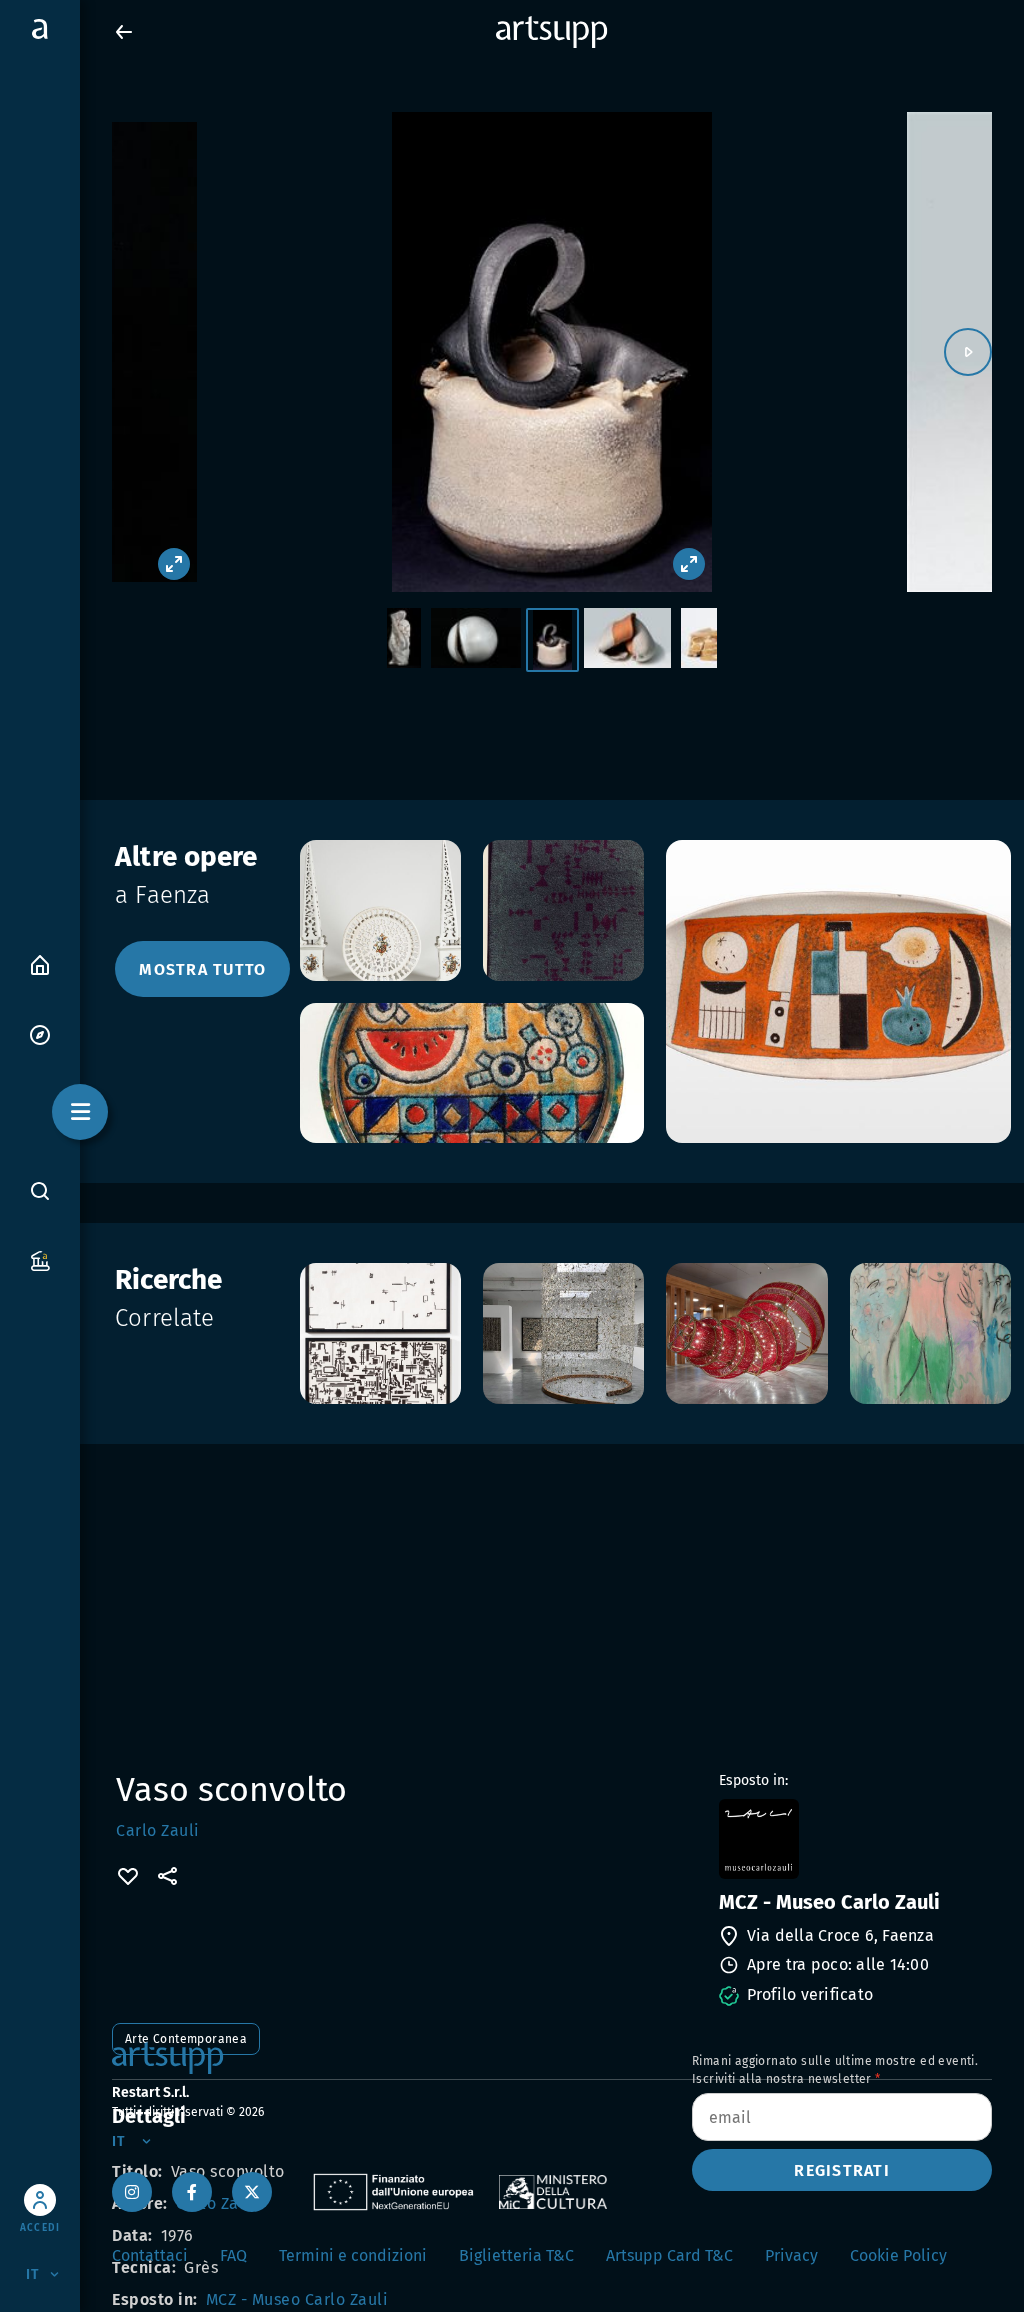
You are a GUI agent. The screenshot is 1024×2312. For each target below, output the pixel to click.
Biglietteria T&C (516, 2255)
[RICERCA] (40, 1190)
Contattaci (150, 2255)
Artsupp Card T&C (669, 2255)
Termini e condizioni (353, 2255)
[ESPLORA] (40, 1033)
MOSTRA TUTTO (202, 969)
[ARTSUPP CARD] (40, 1259)
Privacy (791, 2255)
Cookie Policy (898, 2255)
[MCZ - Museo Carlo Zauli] (853, 1839)
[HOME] (40, 963)
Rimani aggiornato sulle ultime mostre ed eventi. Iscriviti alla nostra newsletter (835, 2070)
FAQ (233, 2255)
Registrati (842, 2170)
